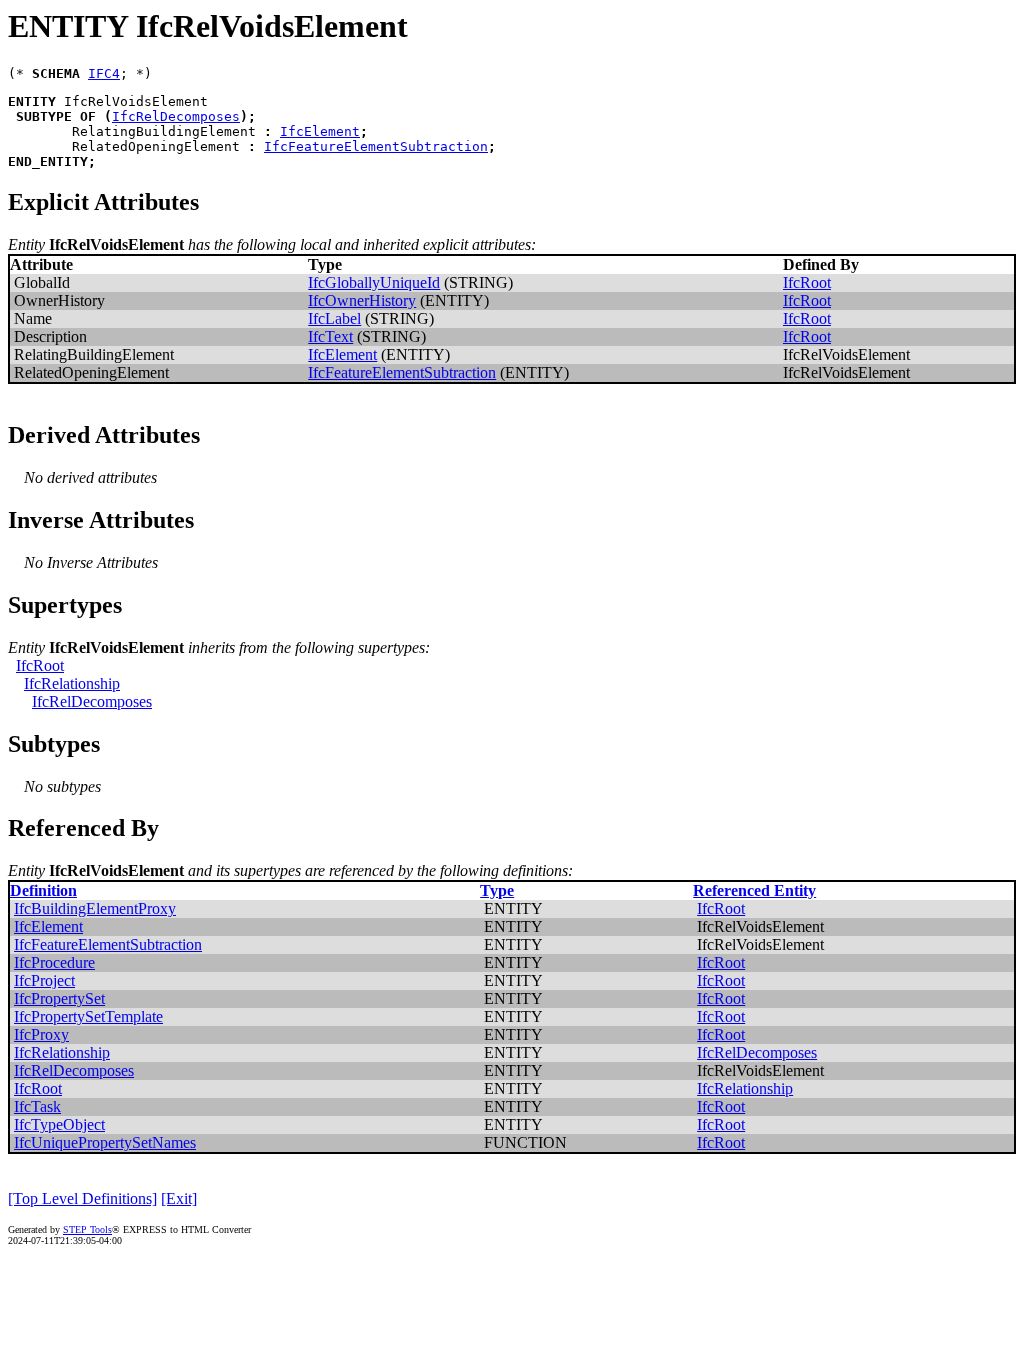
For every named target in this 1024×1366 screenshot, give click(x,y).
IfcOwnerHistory (362, 300)
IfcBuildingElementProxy (95, 908)
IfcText (330, 336)
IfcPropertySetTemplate (88, 1016)
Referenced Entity (754, 890)
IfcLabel (334, 318)
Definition (43, 890)
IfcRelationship (72, 683)
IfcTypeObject (59, 1124)
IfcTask (37, 1106)
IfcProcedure (54, 962)
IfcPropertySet (59, 998)
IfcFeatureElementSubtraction (376, 146)
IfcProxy (41, 1034)
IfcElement (320, 131)
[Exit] (179, 1198)
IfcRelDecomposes (176, 116)
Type (497, 890)
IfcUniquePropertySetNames (105, 1142)
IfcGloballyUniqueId (374, 282)
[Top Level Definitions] (82, 1198)
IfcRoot (807, 282)
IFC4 (104, 73)
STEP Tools (87, 1229)
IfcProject (44, 980)
